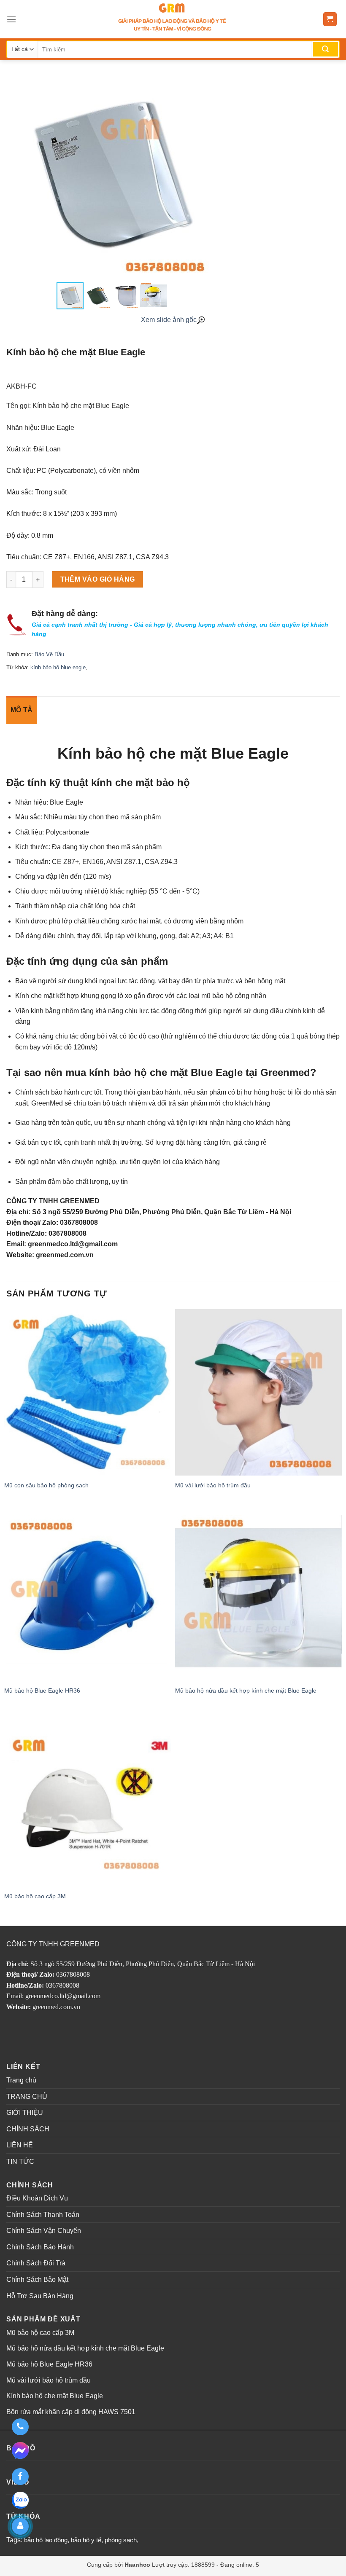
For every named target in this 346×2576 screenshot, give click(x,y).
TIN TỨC (20, 2161)
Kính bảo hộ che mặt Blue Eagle (55, 2396)
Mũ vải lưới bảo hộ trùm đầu (213, 1485)
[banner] (173, 19)
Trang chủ (21, 2080)
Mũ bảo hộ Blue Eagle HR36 (42, 1690)
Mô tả (22, 710)
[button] (210, 176)
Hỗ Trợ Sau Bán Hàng (40, 2296)
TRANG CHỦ (27, 2097)
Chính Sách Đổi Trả (36, 2263)
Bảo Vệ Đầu (49, 654)
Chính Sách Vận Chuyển (44, 2231)
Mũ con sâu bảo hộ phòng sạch (46, 1485)
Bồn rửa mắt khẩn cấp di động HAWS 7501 (71, 2412)
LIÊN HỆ (20, 2145)
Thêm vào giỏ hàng (98, 579)
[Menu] (11, 19)
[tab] (22, 710)
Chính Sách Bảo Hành (40, 2247)
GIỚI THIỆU (25, 2113)
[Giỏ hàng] (330, 19)
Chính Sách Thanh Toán (43, 2215)
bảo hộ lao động (46, 2540)
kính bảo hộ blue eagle (58, 667)
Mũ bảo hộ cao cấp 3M (35, 1896)
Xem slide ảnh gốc (169, 320)
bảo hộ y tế (86, 2540)
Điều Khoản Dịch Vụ (37, 2198)
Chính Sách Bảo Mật (37, 2279)
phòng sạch (121, 2540)
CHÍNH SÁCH (28, 2129)
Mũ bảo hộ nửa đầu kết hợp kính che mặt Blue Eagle (246, 1690)
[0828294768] (20, 2427)
